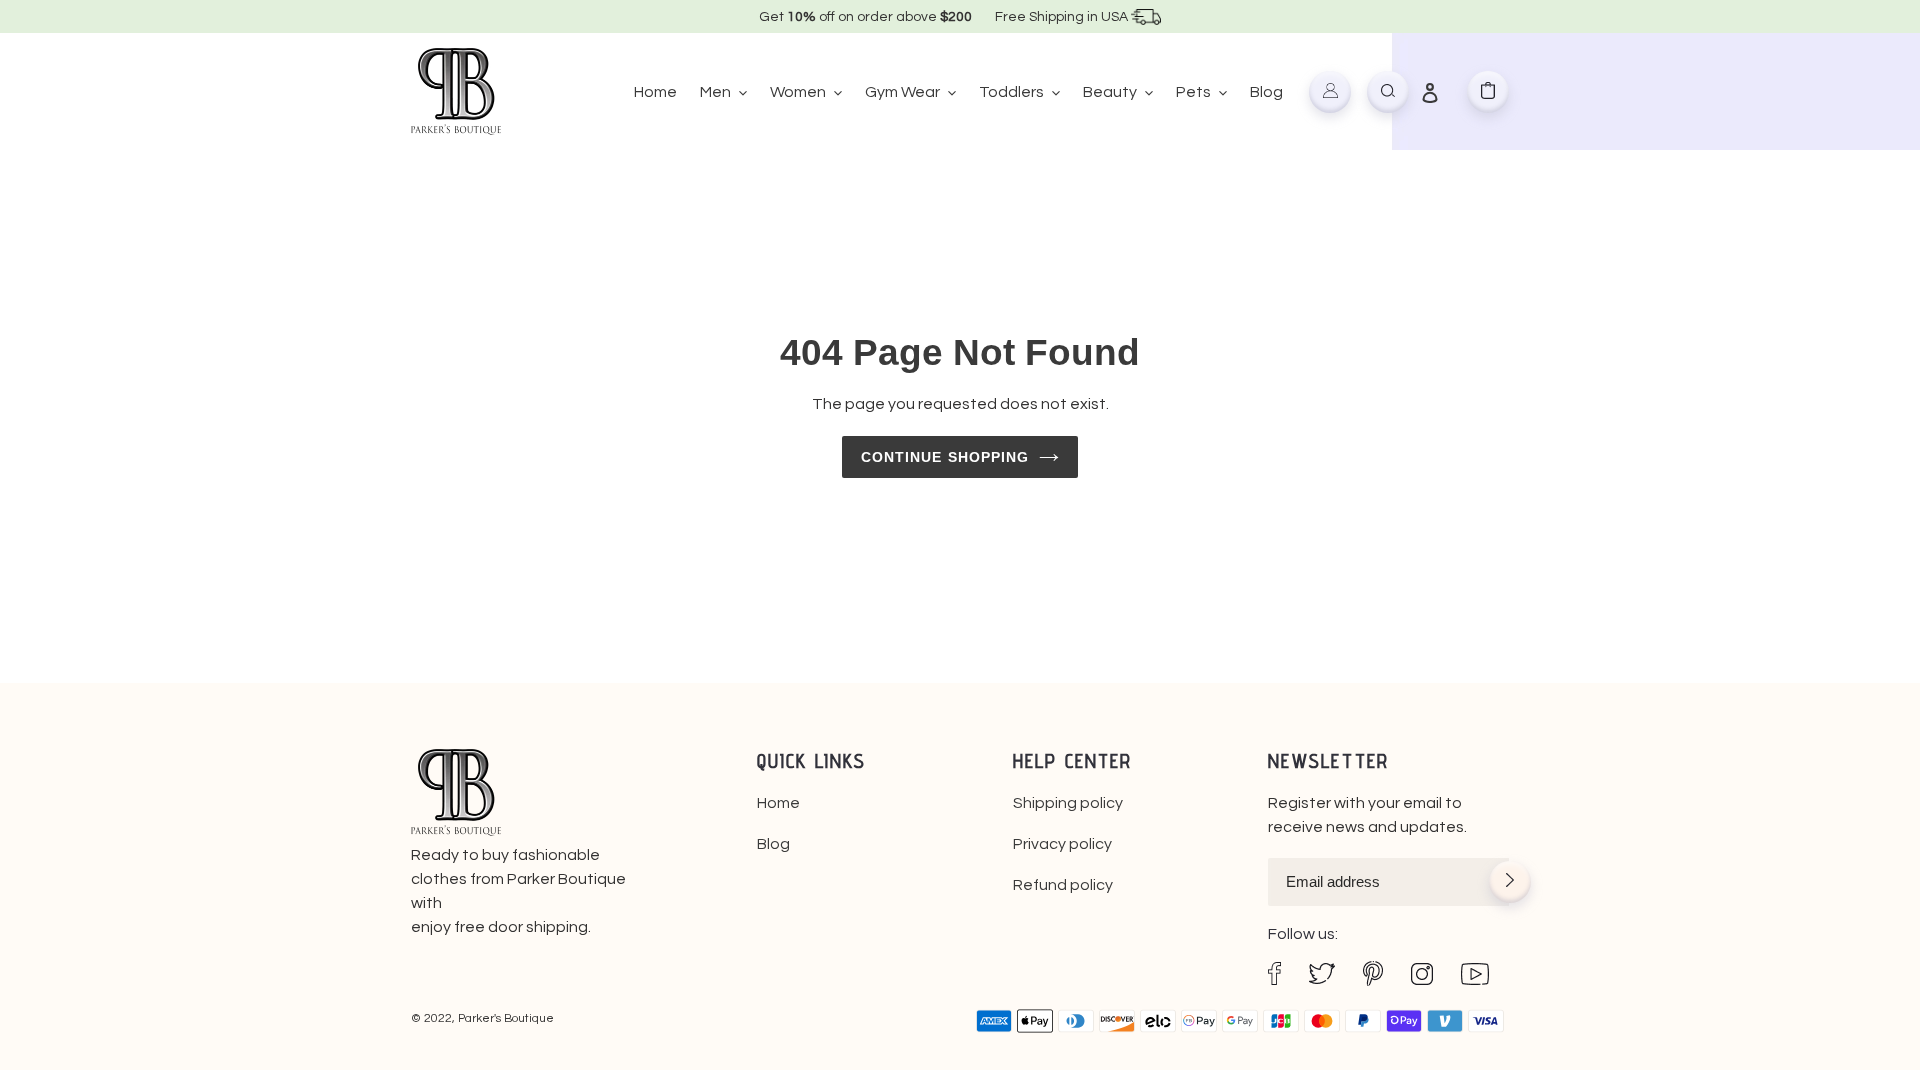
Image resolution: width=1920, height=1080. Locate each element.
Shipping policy (1068, 803)
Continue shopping (945, 457)
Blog (773, 844)
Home (778, 803)
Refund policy (1063, 885)
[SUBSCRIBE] (1510, 884)
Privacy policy (1062, 844)
